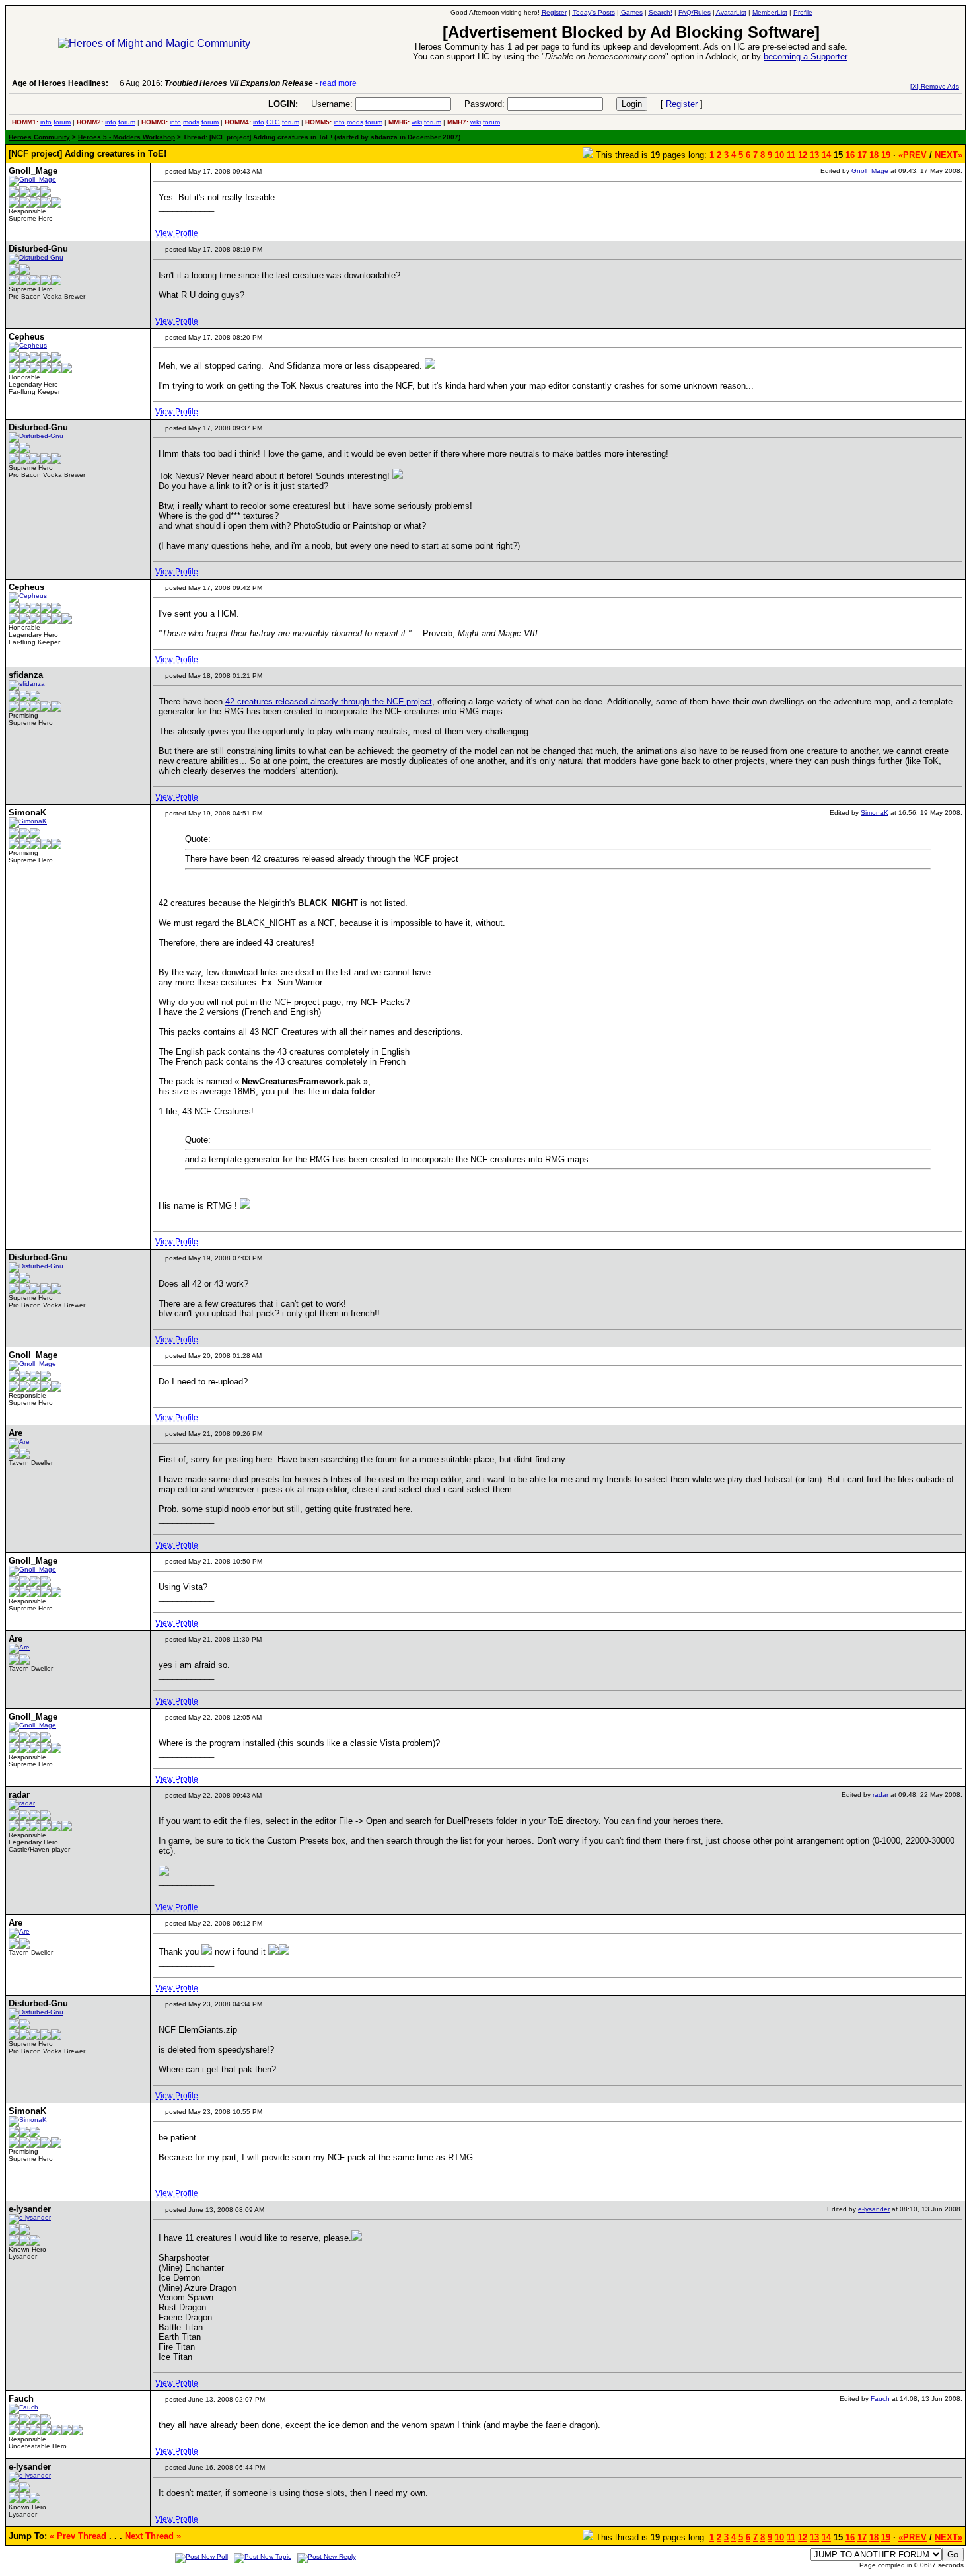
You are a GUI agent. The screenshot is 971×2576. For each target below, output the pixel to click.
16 (850, 155)
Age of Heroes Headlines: (60, 83)
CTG (273, 122)
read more (338, 83)
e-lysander (874, 2209)
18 (874, 155)
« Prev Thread (78, 2536)
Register (682, 104)
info (46, 122)
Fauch (880, 2399)
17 (862, 155)
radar (881, 1795)
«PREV (913, 155)
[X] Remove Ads (935, 86)
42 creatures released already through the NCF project (329, 701)
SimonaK (875, 813)
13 (814, 155)
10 (779, 155)
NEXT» (949, 155)
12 (803, 155)
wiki (417, 122)
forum (62, 122)
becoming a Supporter (805, 57)
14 (826, 155)
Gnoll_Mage (870, 171)
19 (886, 155)
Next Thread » (153, 2536)
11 (791, 155)
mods (191, 122)
